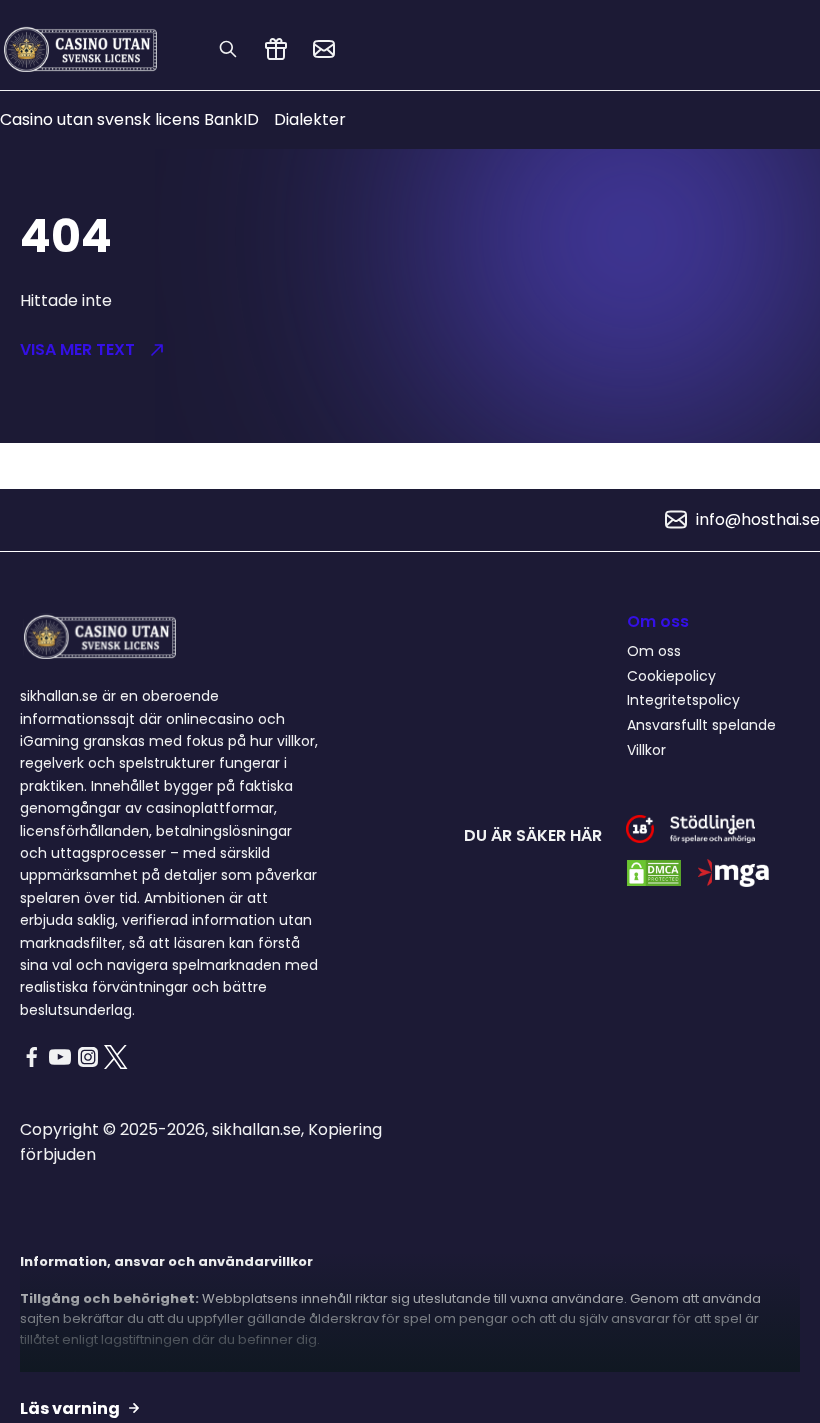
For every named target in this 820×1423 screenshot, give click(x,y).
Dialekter (310, 119)
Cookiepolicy (671, 676)
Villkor (646, 750)
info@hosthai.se (758, 519)
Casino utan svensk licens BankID (129, 119)
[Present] (276, 49)
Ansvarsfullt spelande (701, 725)
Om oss (654, 651)
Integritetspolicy (683, 700)
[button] (196, 350)
